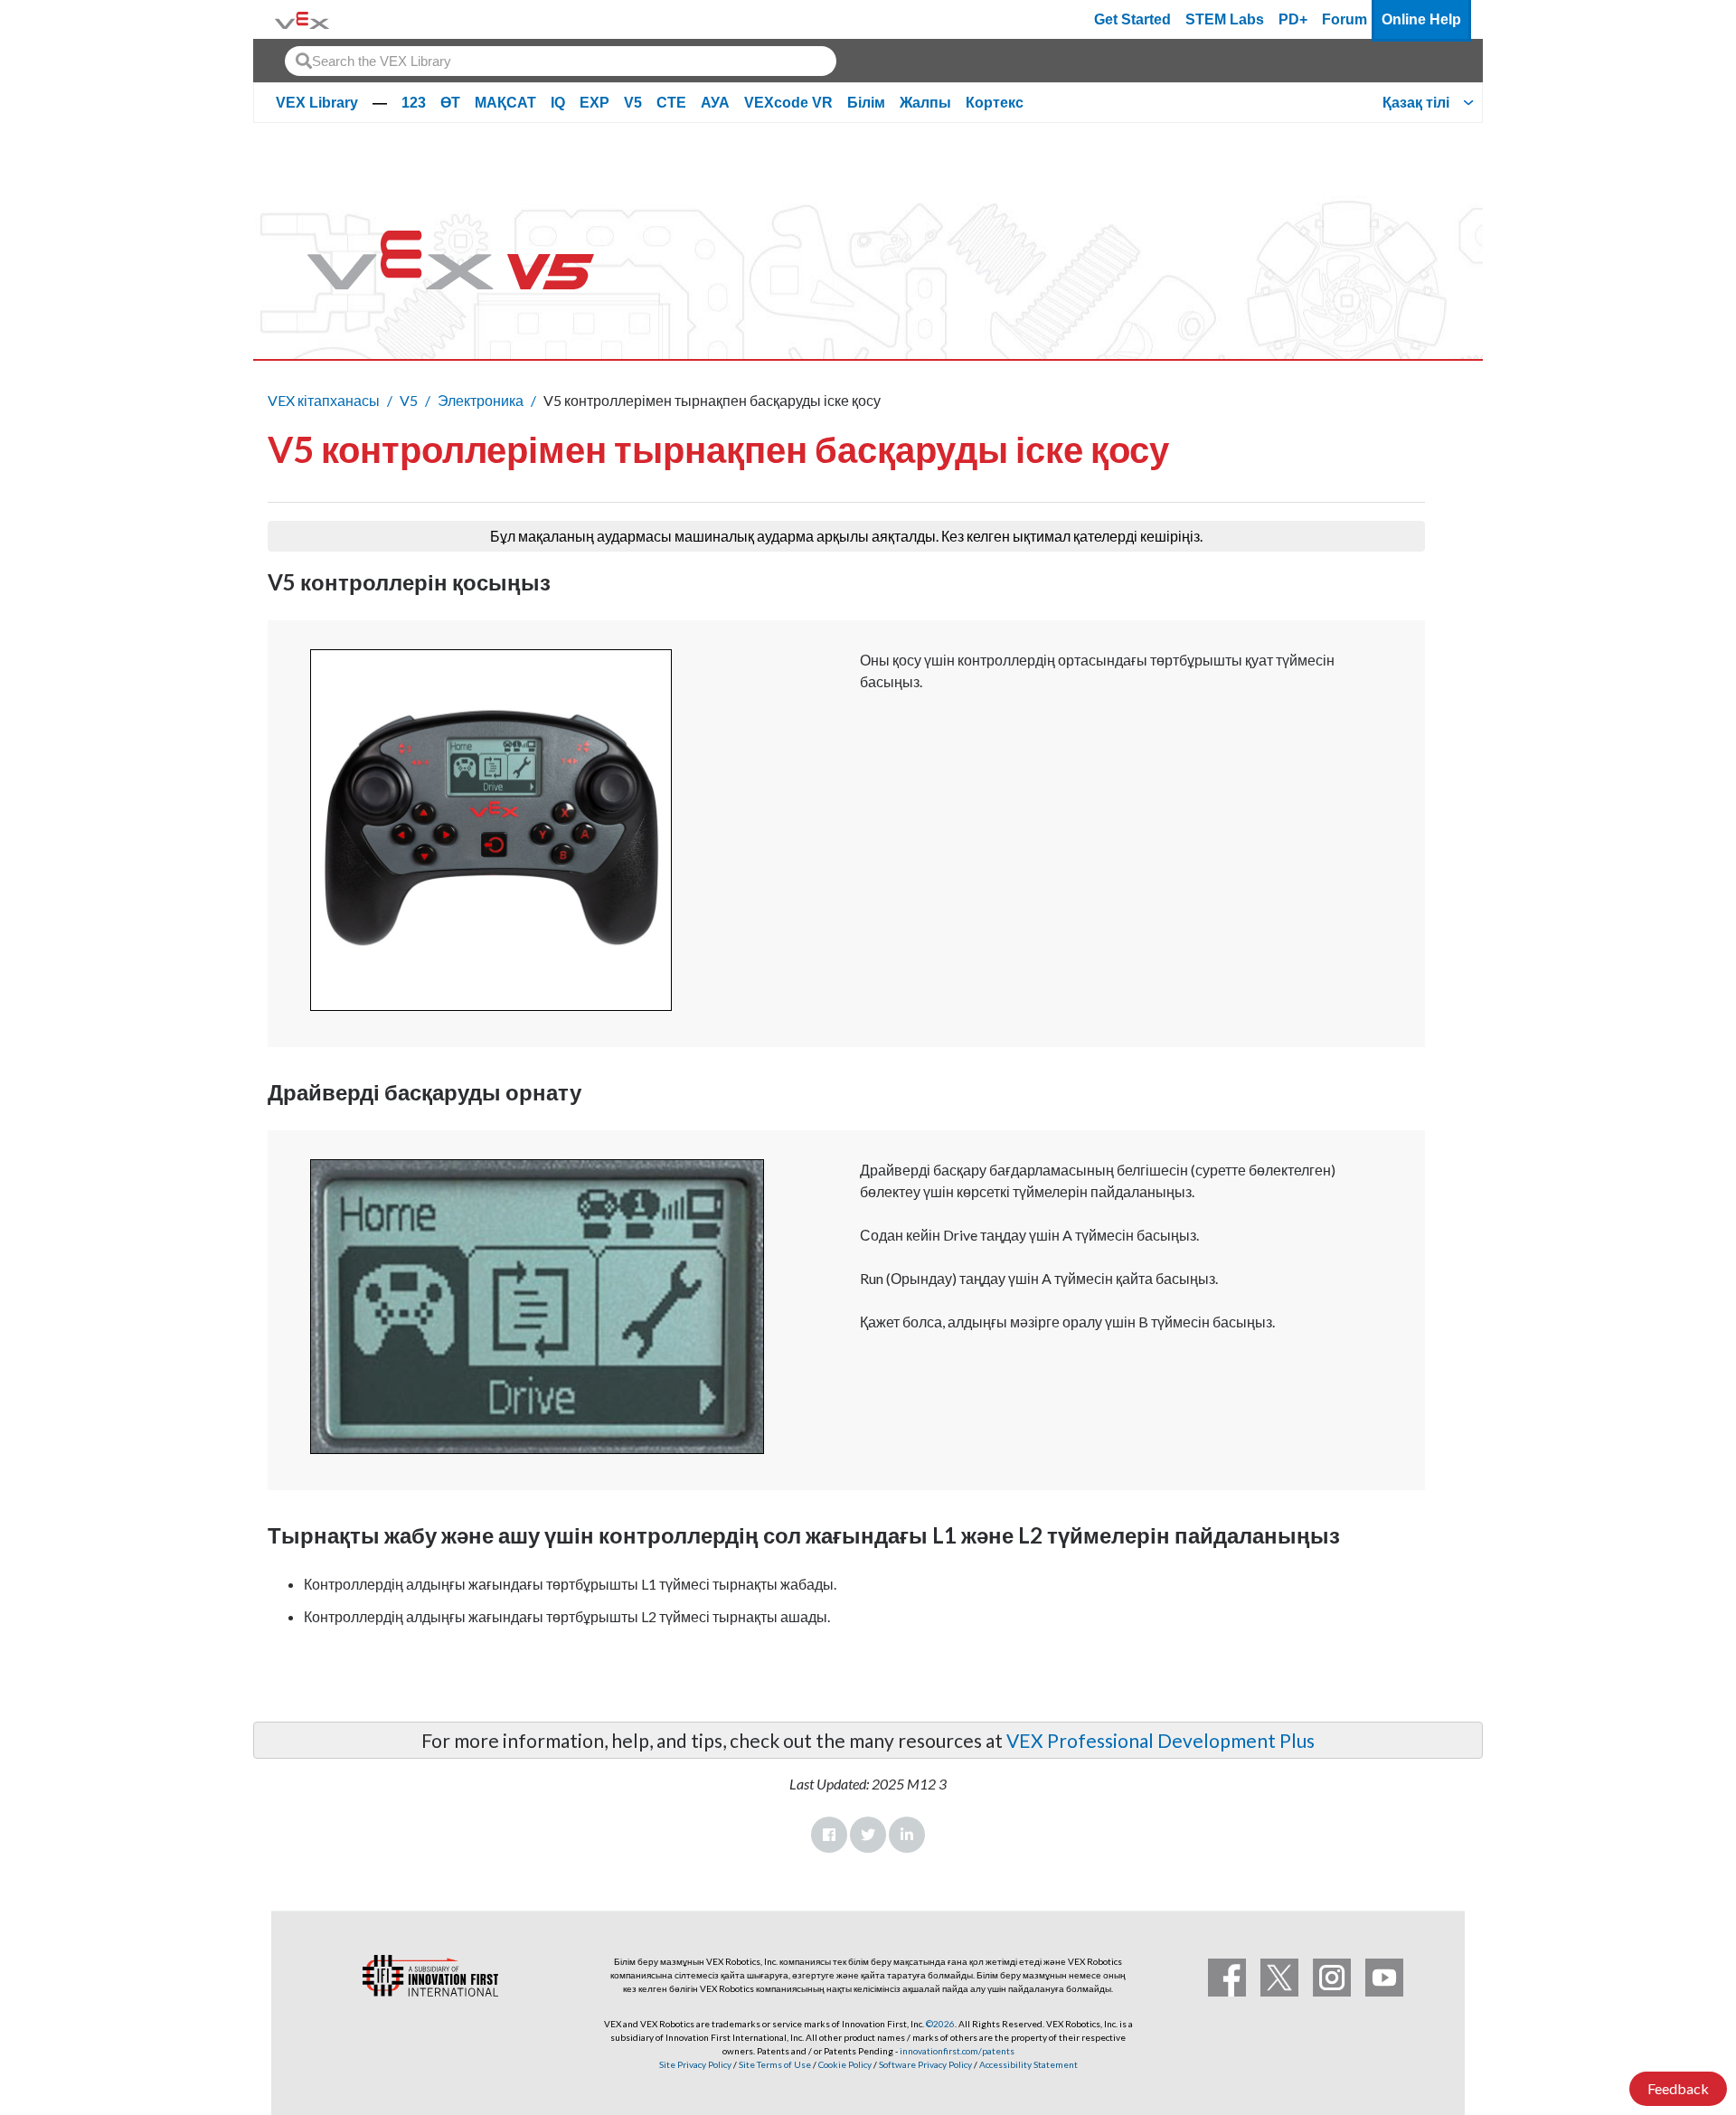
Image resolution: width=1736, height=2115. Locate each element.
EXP (594, 103)
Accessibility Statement (1028, 2064)
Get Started (1132, 19)
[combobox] (561, 61)
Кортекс (995, 103)
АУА (715, 103)
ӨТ (450, 103)
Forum (1344, 19)
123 (414, 103)
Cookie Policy (845, 2064)
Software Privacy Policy (925, 2064)
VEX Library (317, 103)
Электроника (481, 400)
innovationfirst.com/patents (957, 2051)
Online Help (1421, 19)
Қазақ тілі (1416, 103)
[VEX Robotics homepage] (302, 19)
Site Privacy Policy (695, 2064)
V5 (633, 103)
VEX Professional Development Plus (1160, 1740)
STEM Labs (1225, 19)
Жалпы (925, 103)
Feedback (1678, 2088)
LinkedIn (907, 1835)
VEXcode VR (788, 103)
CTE (671, 103)
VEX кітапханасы (324, 400)
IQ (558, 103)
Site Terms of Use (774, 2064)
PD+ (1293, 19)
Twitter (868, 1835)
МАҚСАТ (505, 103)
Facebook (829, 1835)
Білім (866, 103)
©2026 (940, 2024)
